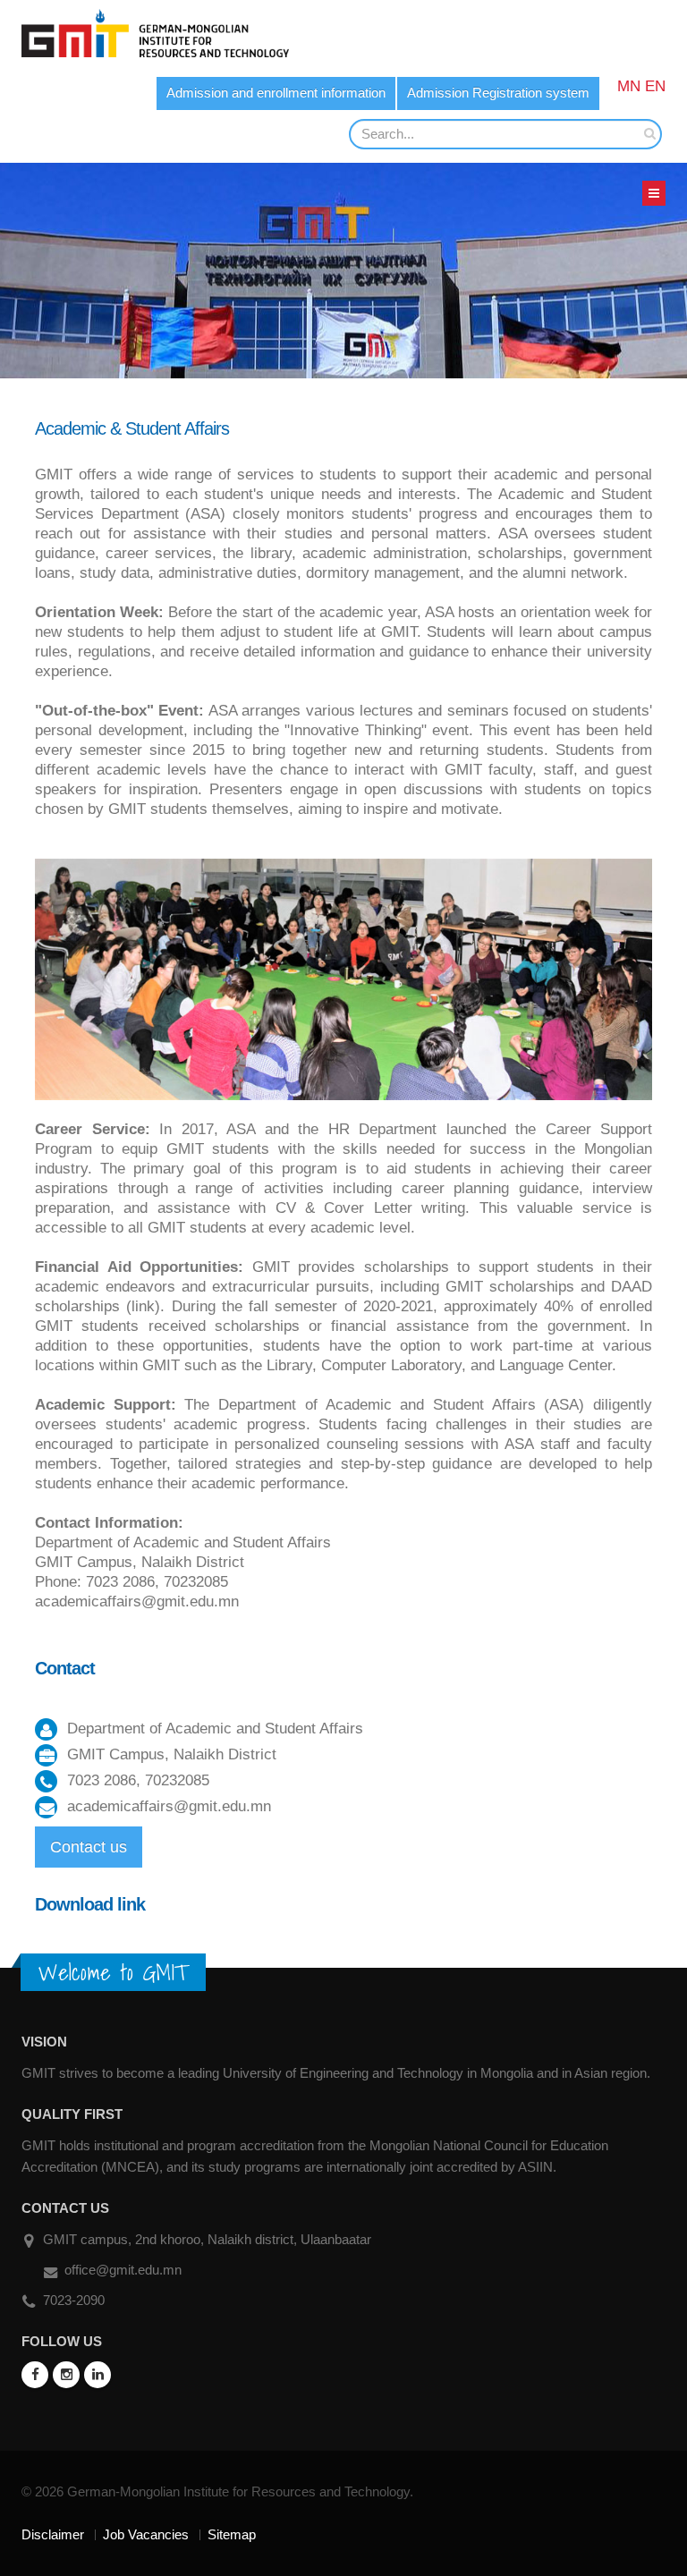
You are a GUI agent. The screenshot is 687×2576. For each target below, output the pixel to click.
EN (655, 86)
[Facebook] (35, 2375)
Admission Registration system (498, 93)
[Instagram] (66, 2375)
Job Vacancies (146, 2534)
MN (629, 86)
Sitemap (232, 2534)
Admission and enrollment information (276, 93)
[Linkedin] (98, 2375)
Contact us (89, 1847)
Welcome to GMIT (113, 1972)
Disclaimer (53, 2534)
